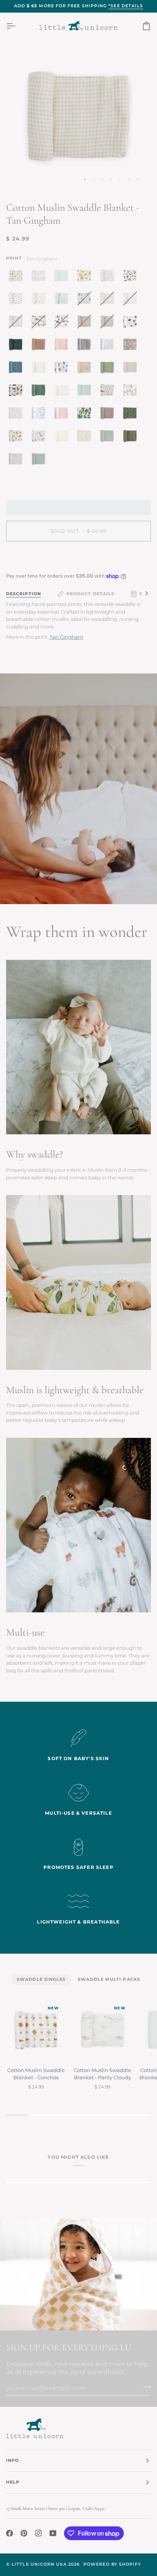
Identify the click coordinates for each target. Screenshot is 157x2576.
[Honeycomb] (86, 369)
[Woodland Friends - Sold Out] (18, 323)
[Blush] (63, 415)
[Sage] (40, 392)
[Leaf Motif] (63, 300)
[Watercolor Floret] (18, 438)
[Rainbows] (63, 392)
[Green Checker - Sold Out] (109, 323)
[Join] (145, 2387)
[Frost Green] (86, 392)
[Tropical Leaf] (86, 415)
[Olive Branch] (109, 278)
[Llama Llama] (132, 392)
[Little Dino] (18, 300)
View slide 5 (120, 179)
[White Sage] (109, 438)
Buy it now (79, 557)
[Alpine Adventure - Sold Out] (40, 323)
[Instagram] (38, 2533)
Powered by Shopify (112, 2564)
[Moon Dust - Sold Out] (86, 323)
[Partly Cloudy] (40, 278)
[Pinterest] (24, 2533)
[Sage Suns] (132, 415)
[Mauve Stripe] (40, 346)
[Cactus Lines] (109, 369)
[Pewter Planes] (40, 300)
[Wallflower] (18, 369)
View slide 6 (129, 179)
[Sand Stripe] (18, 461)
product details (90, 594)
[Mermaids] (40, 438)
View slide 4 (111, 179)
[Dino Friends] (18, 392)
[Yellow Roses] (86, 278)
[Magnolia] (132, 278)
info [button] (12, 2461)
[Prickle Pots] (63, 369)
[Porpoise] (109, 415)
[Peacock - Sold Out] (86, 300)
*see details (126, 6)
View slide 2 (94, 179)
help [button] (13, 2482)
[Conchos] (18, 278)
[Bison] (132, 323)
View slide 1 (85, 179)
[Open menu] (18, 26)
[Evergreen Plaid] (18, 346)
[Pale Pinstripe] (63, 278)
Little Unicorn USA (39, 2564)
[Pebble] (132, 369)
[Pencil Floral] (18, 415)
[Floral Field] (86, 438)
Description (24, 594)
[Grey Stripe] (86, 346)
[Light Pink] (63, 346)
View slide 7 (137, 179)
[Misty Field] (38, 461)
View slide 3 (102, 179)
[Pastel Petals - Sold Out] (109, 300)
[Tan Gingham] (40, 369)
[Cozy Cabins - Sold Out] (63, 323)
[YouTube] (53, 2533)
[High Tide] (40, 415)
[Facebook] (10, 2533)
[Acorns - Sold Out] (132, 300)
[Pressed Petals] (132, 346)
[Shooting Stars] (109, 346)
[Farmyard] (109, 392)
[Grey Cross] (63, 438)
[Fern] (132, 438)
